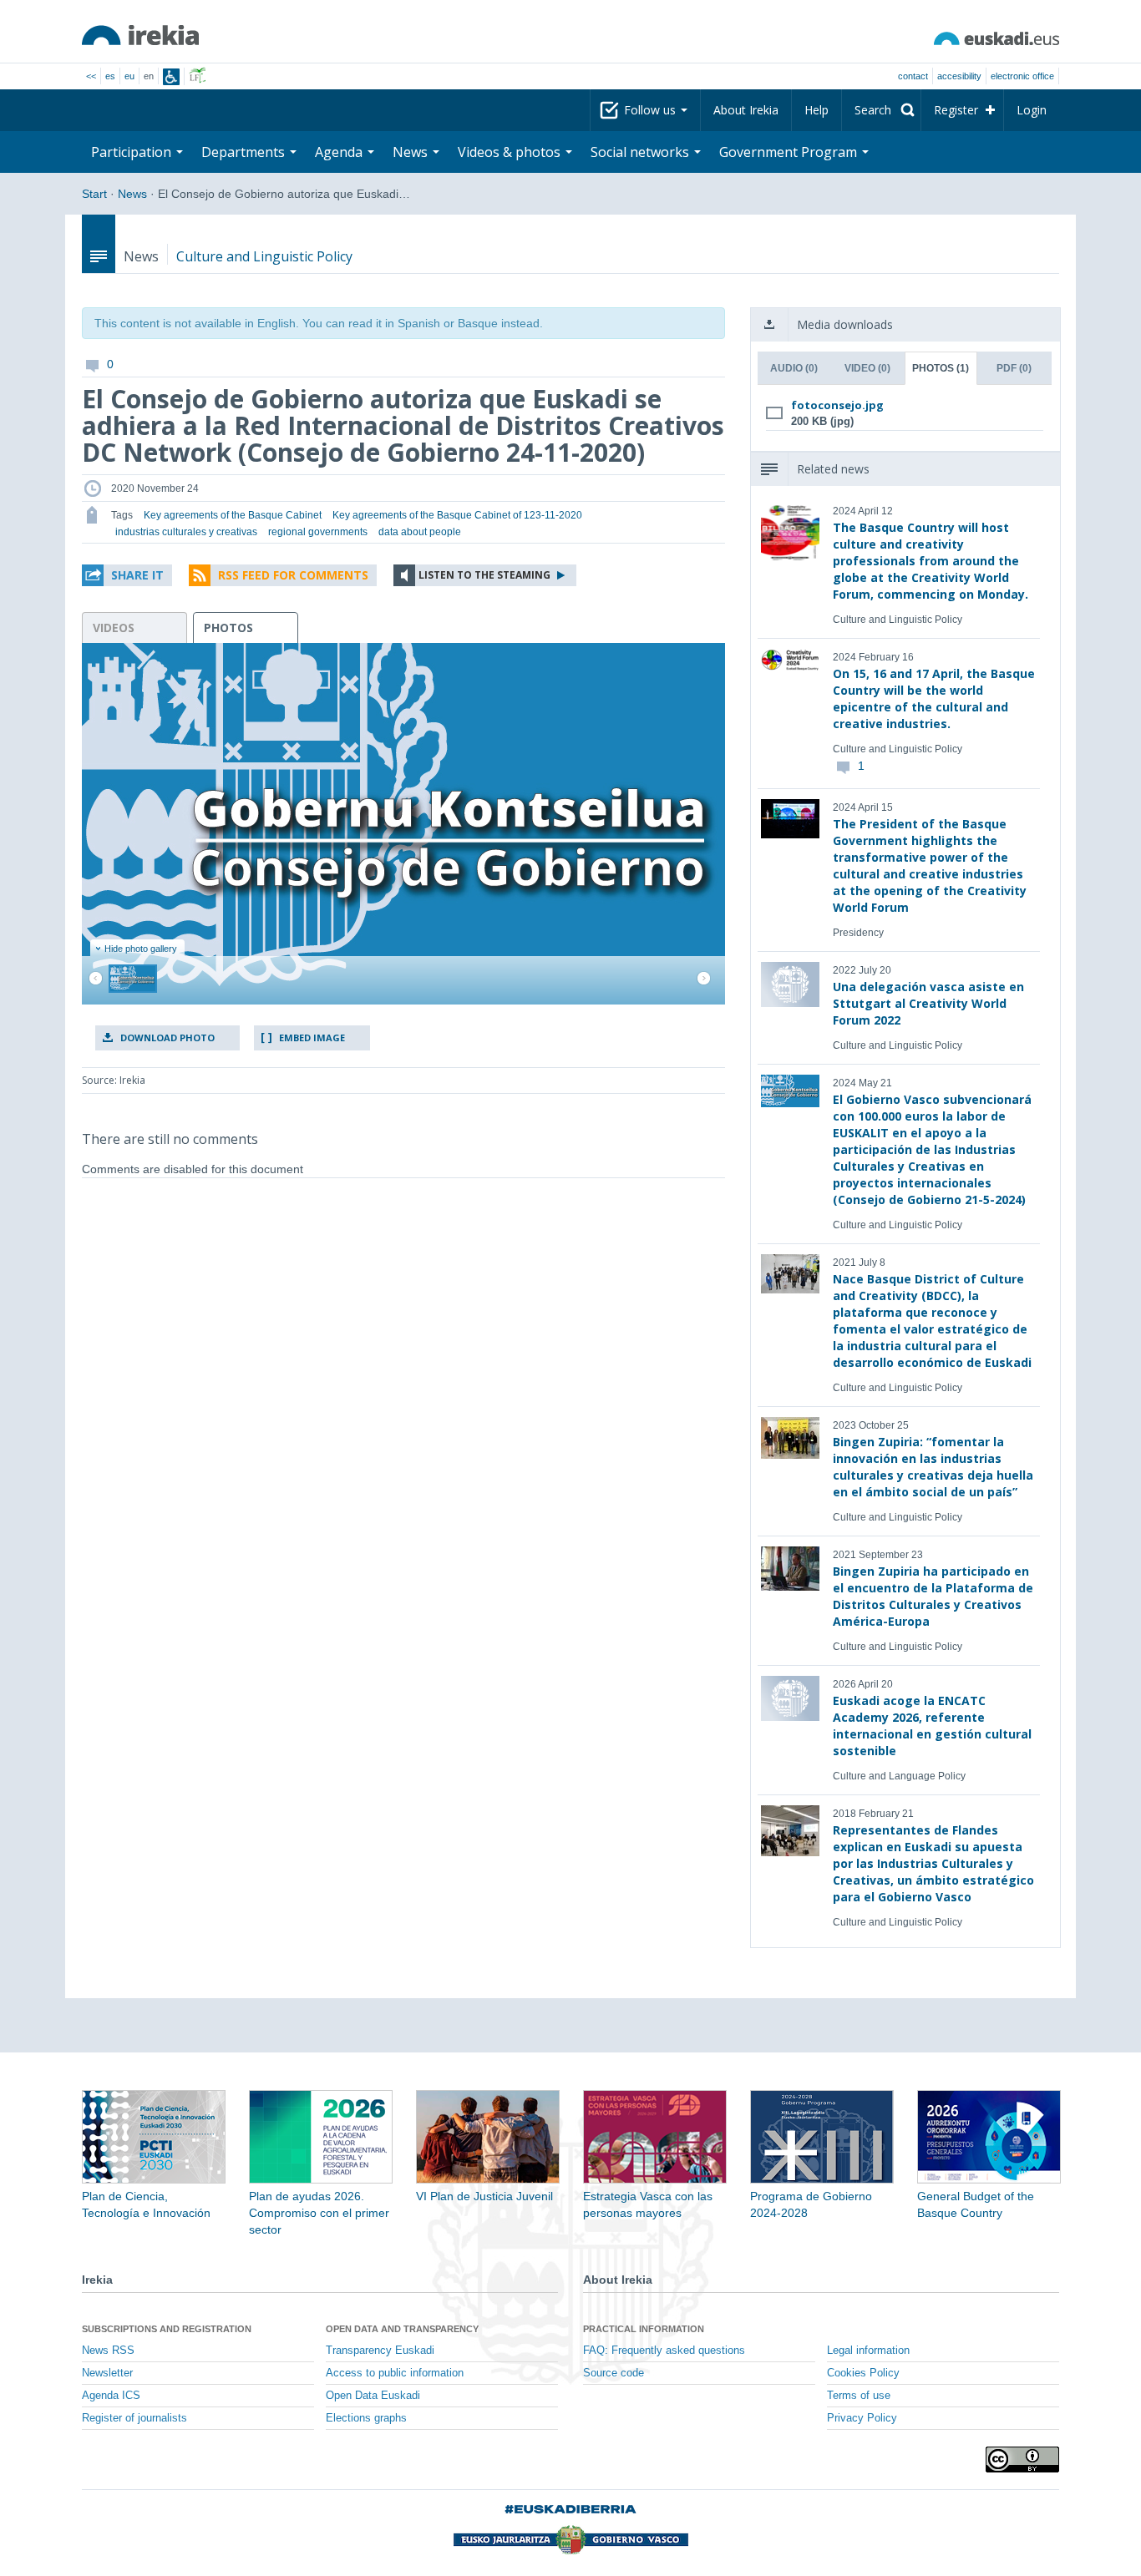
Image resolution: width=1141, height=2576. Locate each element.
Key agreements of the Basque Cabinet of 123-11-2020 (457, 515)
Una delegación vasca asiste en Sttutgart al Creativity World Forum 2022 (928, 1003)
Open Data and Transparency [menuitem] (402, 2329)
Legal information (868, 2351)
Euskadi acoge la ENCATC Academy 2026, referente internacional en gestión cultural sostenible (932, 1726)
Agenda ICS (111, 2396)
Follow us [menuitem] (652, 110)
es (110, 76)
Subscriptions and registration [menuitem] (167, 2329)
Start (94, 194)
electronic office (1022, 76)
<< (91, 76)
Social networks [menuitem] (641, 152)
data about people (420, 532)
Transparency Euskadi (380, 2351)
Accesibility (959, 76)
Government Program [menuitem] (790, 152)
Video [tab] (867, 368)
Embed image (312, 1037)
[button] (127, 575)
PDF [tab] (1014, 368)
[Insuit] (171, 77)
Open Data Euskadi (373, 2396)
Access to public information (395, 2373)
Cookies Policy (863, 2373)
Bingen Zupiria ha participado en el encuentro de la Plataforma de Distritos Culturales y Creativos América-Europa (933, 1596)
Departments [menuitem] (245, 152)
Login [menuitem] (1032, 110)
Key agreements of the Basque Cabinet (233, 515)
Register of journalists (134, 2418)
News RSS (108, 2351)
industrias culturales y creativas (186, 532)
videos (114, 628)
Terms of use (859, 2396)
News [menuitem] (412, 152)
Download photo (167, 1037)
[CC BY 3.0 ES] (1022, 2460)
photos (228, 628)
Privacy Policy (862, 2418)
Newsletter (107, 2373)
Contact (913, 76)
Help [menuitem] (816, 110)
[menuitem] (881, 110)
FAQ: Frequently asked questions (664, 2351)
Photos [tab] (941, 368)
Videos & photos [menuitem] (511, 152)
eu (129, 76)
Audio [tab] (794, 368)
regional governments (318, 532)
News (132, 194)
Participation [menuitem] (133, 152)
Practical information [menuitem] (644, 2329)
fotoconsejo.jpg (837, 405)
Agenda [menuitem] (340, 152)
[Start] (140, 35)
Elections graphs (366, 2418)
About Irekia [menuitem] (746, 110)
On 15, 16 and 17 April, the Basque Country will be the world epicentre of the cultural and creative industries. (934, 698)
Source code (614, 2373)
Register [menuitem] (956, 110)
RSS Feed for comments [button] (293, 575)
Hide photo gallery (141, 949)
